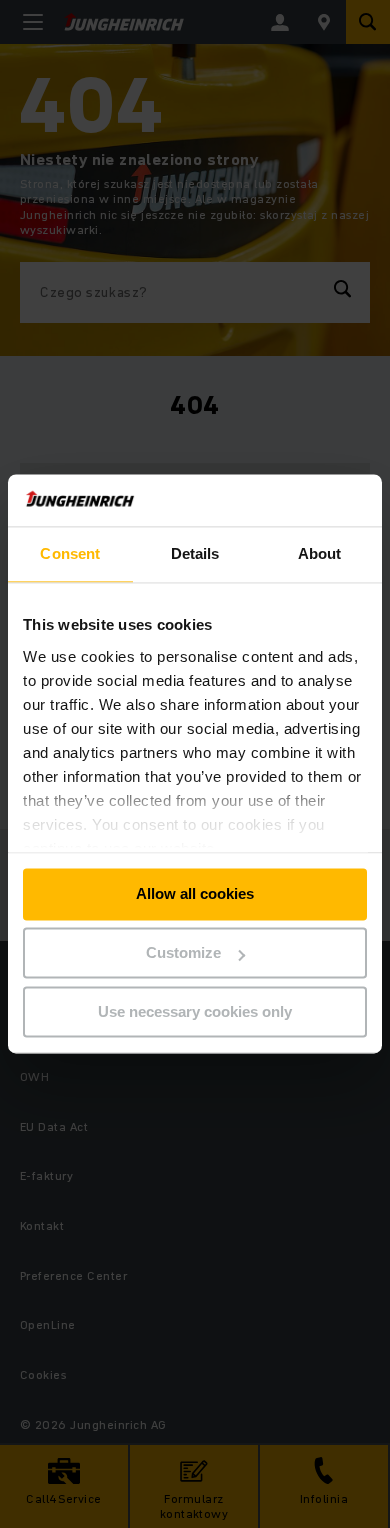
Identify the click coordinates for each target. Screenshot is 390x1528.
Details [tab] (195, 554)
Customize (183, 953)
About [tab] (320, 554)
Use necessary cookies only (195, 1011)
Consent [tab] (70, 554)
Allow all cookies (195, 894)
